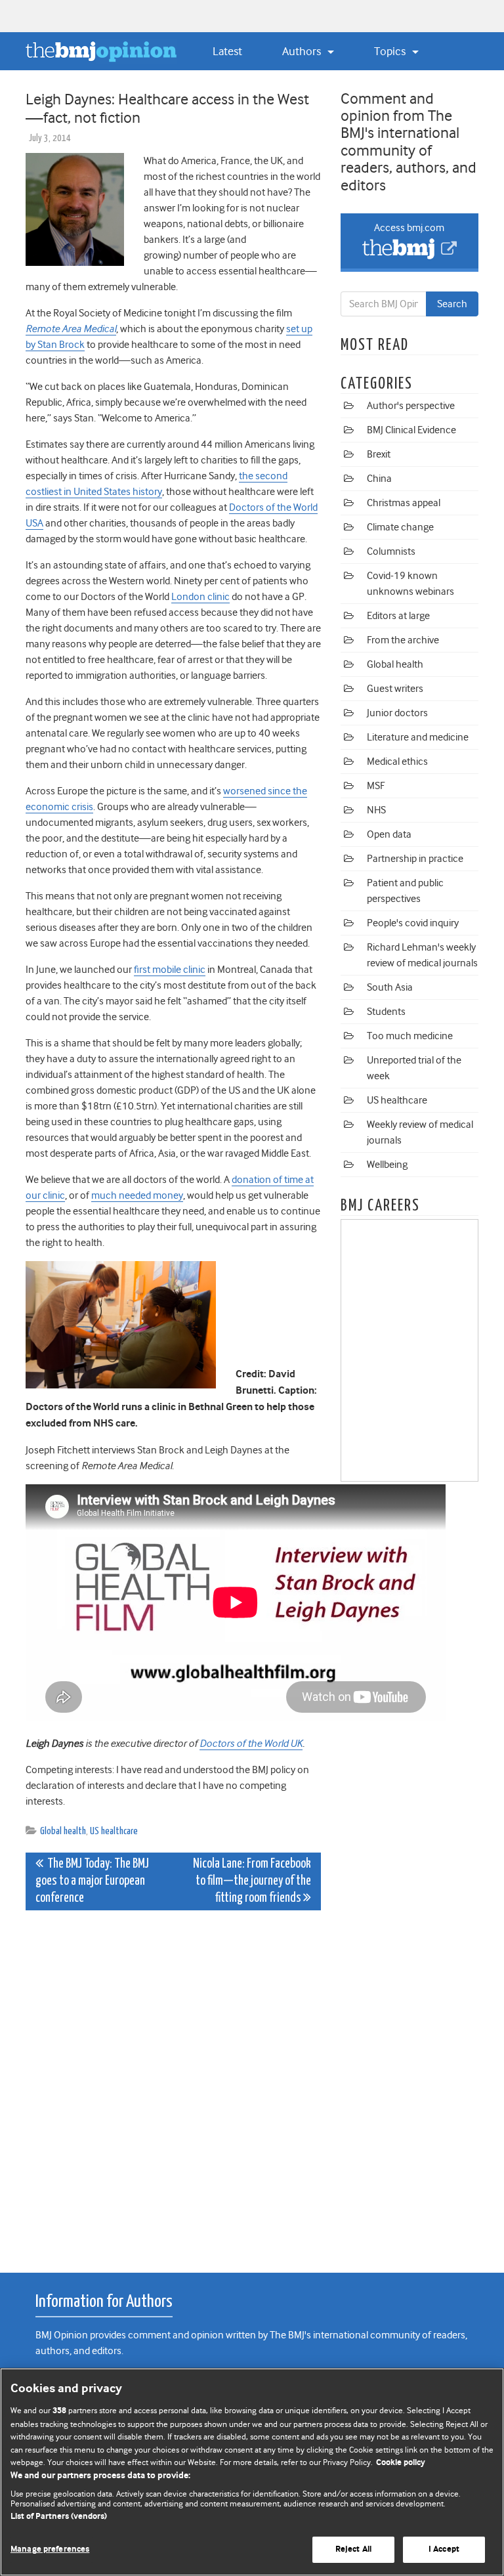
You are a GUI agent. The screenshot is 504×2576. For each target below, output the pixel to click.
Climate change (400, 527)
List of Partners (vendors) (59, 2517)
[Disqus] (173, 2084)
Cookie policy (401, 2463)
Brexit (379, 454)
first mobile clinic (170, 970)
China (379, 479)
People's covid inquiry (413, 923)
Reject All (353, 2549)
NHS (376, 810)
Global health (63, 1831)
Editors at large (398, 616)
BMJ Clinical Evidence (411, 430)
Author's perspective (411, 406)
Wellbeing (387, 1165)
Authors (303, 51)
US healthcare (114, 1831)
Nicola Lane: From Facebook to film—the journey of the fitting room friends (252, 1881)
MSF (376, 786)
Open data (389, 834)
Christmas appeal (404, 503)
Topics (391, 51)
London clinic (200, 597)
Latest (227, 51)
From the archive (403, 640)
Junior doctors (397, 713)
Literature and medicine (418, 737)
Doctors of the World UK (251, 1744)
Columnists (391, 551)
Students (386, 1012)
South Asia (390, 987)
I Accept (444, 2549)
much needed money (137, 1195)
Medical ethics (397, 762)
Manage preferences (50, 2549)
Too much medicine (410, 1036)
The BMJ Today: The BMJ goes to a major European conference (92, 1881)
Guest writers (395, 689)
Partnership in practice (415, 859)
